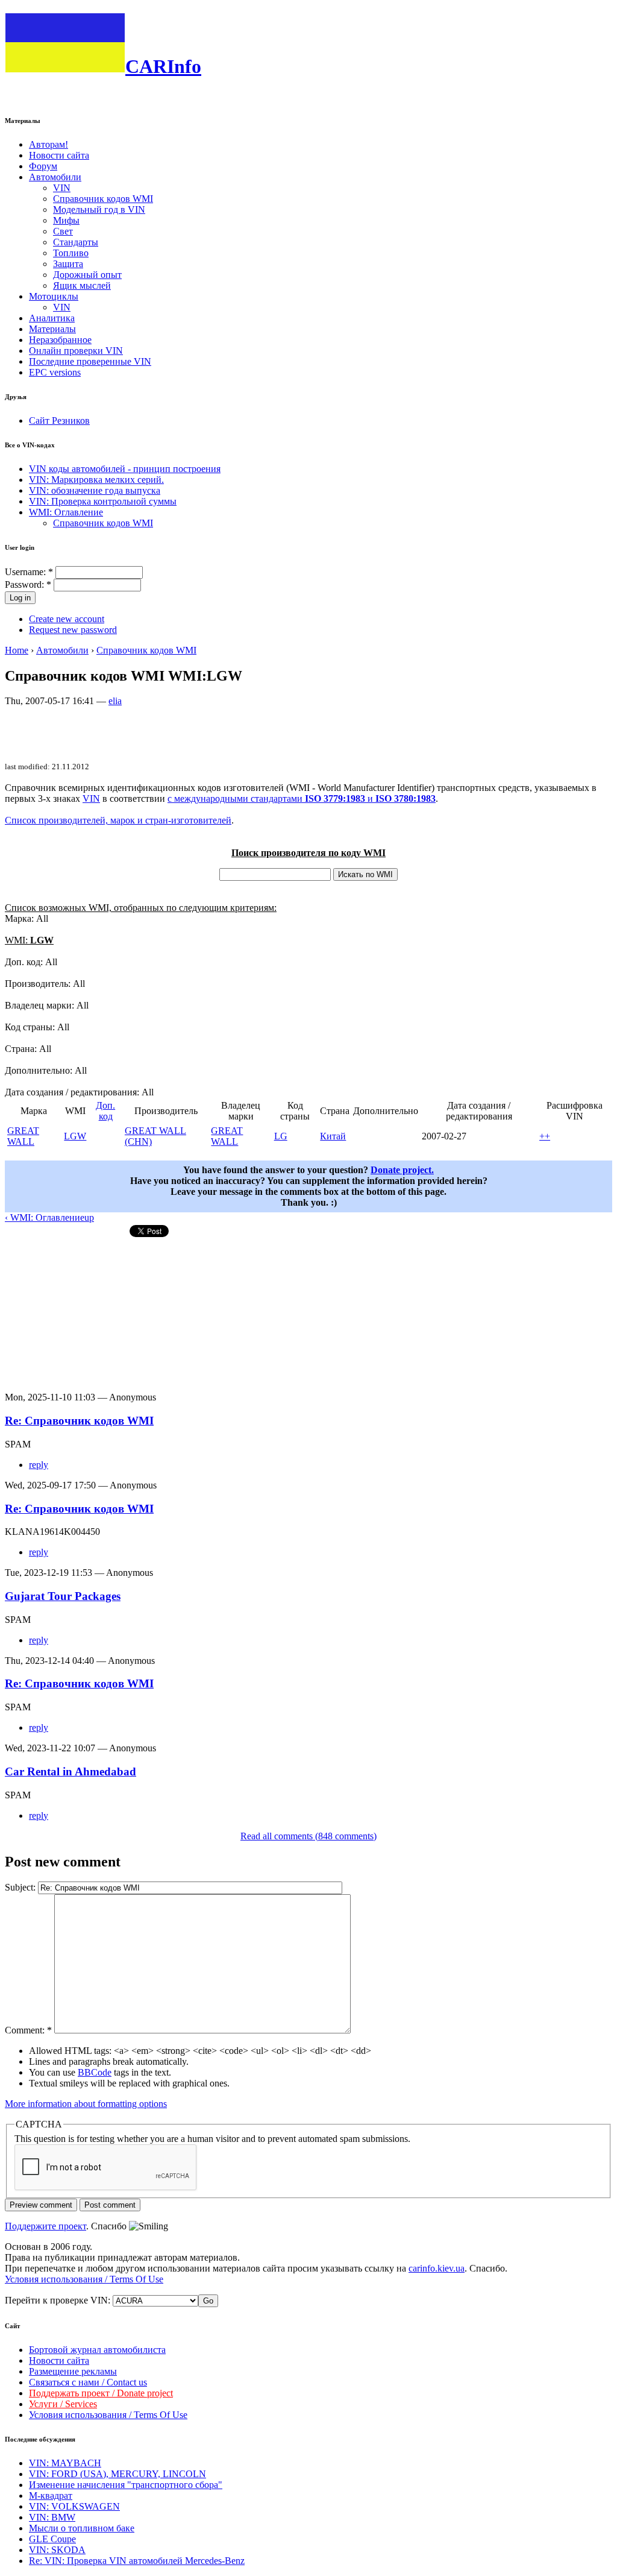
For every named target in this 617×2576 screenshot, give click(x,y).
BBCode (95, 2072)
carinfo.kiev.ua (437, 2268)
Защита (68, 264)
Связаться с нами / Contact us (88, 2382)
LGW (75, 1136)
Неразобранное (60, 340)
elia (115, 701)
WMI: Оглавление (66, 512)
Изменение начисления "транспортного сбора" (126, 2485)
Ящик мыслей (82, 285)
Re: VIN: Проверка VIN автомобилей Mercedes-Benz (137, 2561)
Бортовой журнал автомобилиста (97, 2350)
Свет (63, 231)
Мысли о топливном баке (82, 2528)
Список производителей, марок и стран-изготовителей (118, 820)
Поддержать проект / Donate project (101, 2393)
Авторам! (49, 144)
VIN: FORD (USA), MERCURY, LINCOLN (117, 2474)
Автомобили (55, 177)
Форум (43, 166)
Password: (28, 584)
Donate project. (402, 1170)
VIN (62, 188)
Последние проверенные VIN (90, 361)
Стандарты (76, 242)
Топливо (71, 253)
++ (545, 1136)
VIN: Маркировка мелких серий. (96, 480)
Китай (333, 1136)
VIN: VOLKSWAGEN (74, 2506)
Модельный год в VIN (99, 209)
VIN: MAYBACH (65, 2463)
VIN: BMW (52, 2517)
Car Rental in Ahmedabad (70, 1771)
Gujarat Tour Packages (63, 1596)
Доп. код (105, 1111)
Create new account (67, 619)
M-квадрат (51, 2496)
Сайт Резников (59, 420)
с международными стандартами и (302, 798)
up (89, 1217)
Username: (29, 572)
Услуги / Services (63, 2404)
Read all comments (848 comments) (308, 1836)
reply (39, 1465)
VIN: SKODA (57, 2550)
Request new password (73, 630)
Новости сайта (59, 155)
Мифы (66, 220)
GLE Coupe (52, 2539)
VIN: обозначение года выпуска (95, 490)
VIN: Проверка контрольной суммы (103, 501)
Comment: (28, 2030)
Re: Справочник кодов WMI (79, 1421)
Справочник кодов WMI (103, 199)
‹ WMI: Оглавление (45, 1217)
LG (281, 1136)
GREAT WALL (23, 1136)
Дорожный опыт (87, 275)
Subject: (21, 1887)
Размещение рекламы (73, 2371)
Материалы (52, 329)
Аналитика (52, 318)
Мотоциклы (54, 296)
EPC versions (55, 372)
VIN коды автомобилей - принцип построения (125, 469)
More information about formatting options (86, 2104)
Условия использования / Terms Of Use (84, 2279)
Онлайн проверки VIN (76, 351)
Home (17, 650)
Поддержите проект (45, 2226)
